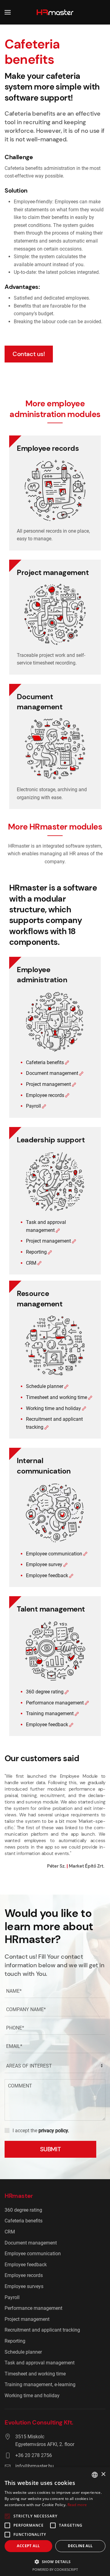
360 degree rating (45, 1692)
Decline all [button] (80, 2546)
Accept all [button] (28, 2546)
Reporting (36, 1252)
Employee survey (44, 1564)
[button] (8, 12)
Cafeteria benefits (45, 1062)
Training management (50, 1713)
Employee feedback (47, 1575)
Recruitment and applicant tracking (42, 2330)
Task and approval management (40, 2363)
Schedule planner (45, 1386)
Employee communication (54, 1554)
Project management (48, 1084)
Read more (77, 2505)
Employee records (45, 1095)
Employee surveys (24, 2286)
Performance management (55, 1703)
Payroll (33, 1106)
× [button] (103, 2474)
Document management (52, 1073)
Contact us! (29, 354)
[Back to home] (55, 12)
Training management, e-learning (40, 2384)
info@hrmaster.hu (35, 2466)
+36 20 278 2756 (34, 2455)
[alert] (55, 2522)
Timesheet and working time (57, 1397)
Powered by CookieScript (55, 2569)
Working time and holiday (53, 1408)
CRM (31, 1263)
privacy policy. (54, 2131)
